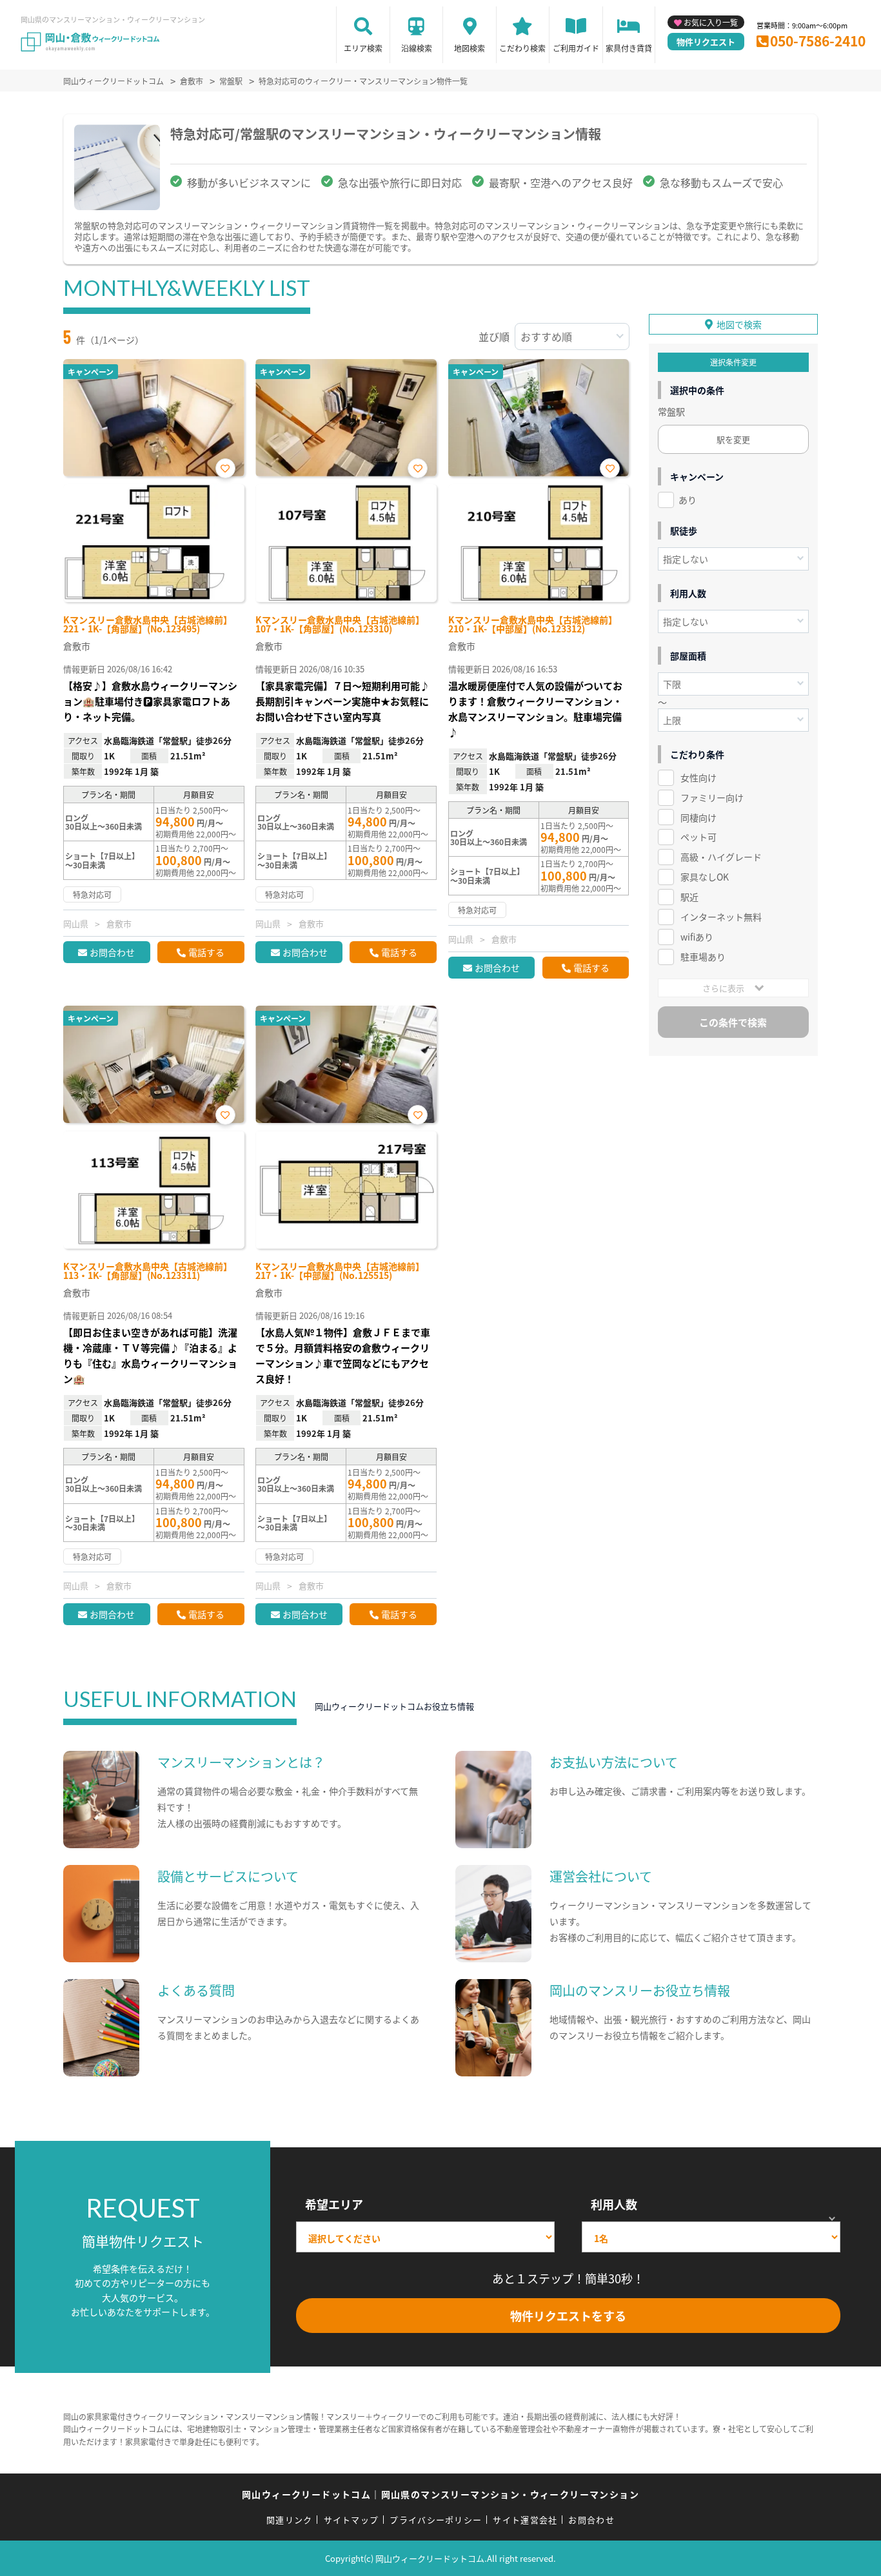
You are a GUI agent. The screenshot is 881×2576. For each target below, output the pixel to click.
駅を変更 (733, 439)
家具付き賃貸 (629, 48)
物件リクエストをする (568, 2316)
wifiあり (697, 937)
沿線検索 (417, 48)
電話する (206, 952)
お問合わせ (112, 952)
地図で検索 (739, 324)
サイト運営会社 (525, 2520)
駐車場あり (703, 957)
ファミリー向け (712, 797)
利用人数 (614, 2204)
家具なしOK (705, 877)
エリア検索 (363, 48)
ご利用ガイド (576, 48)
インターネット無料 (721, 917)
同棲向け (698, 817)
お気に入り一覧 (711, 22)
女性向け (698, 777)
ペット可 (698, 837)
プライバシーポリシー (436, 2520)
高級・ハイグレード (721, 857)
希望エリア (334, 2204)
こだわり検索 (522, 48)
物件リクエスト (706, 42)
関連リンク (290, 2520)
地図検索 (470, 48)
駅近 (689, 897)
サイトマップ (351, 2520)
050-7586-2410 (818, 41)
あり (688, 500)
